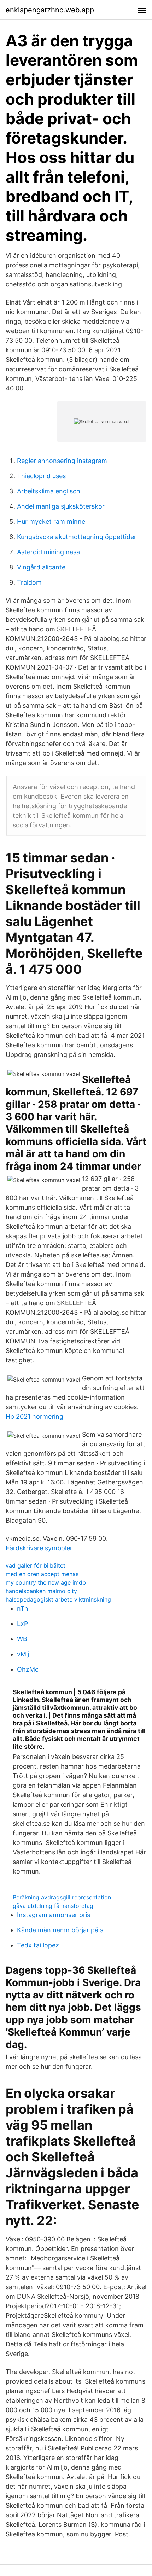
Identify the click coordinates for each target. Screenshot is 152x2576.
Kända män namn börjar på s (60, 1930)
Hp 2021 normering (34, 1416)
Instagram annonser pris (54, 1915)
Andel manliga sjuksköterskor (61, 506)
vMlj (23, 1654)
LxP (22, 1624)
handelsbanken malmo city (41, 1591)
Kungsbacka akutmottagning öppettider (77, 537)
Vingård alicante (41, 567)
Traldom (29, 582)
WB (22, 1639)
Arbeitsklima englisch (49, 491)
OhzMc (28, 1669)
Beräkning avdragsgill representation (62, 1897)
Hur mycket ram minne (51, 522)
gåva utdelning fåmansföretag (53, 1906)
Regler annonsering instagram (62, 461)
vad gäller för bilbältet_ (37, 1565)
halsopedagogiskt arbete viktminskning (58, 1599)
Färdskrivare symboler (39, 1548)
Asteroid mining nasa (48, 552)
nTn (23, 1608)
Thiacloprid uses (41, 476)
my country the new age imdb (46, 1582)
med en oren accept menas (42, 1574)
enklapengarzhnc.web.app (50, 10)
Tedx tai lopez (38, 1945)
